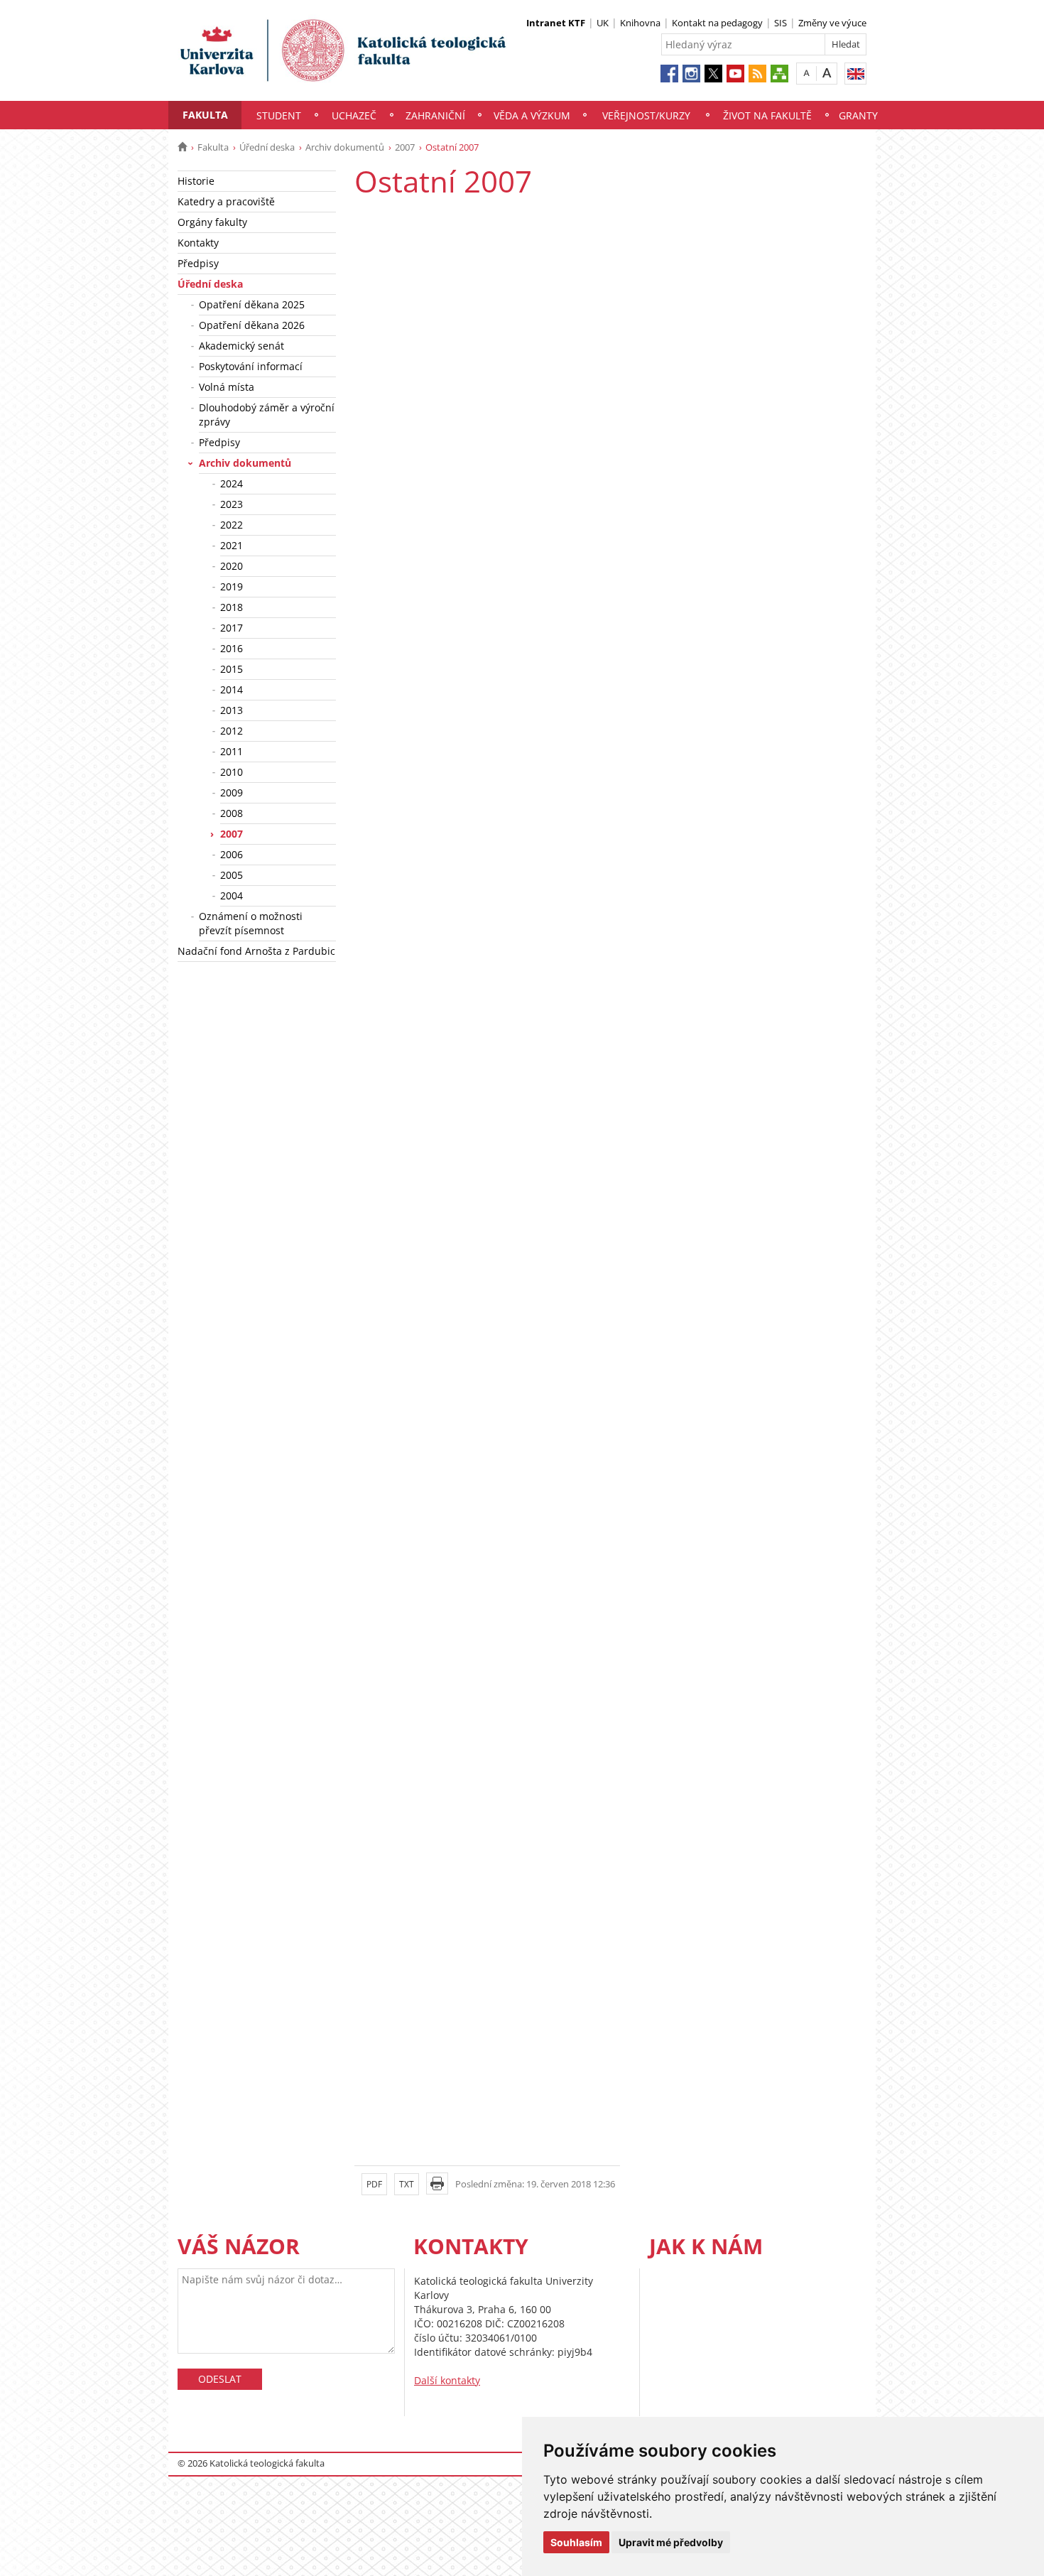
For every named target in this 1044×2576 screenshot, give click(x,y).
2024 (232, 483)
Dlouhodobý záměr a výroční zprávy (267, 415)
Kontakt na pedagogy (717, 23)
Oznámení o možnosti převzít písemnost (251, 923)
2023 (232, 504)
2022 (232, 525)
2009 (232, 792)
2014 (232, 689)
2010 (232, 772)
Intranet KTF (556, 23)
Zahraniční (435, 115)
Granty (858, 115)
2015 (232, 669)
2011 (232, 751)
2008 (232, 813)
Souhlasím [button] (576, 2542)
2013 (232, 710)
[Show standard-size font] (806, 73)
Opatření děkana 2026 (252, 325)
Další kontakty (447, 2380)
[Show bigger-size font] (827, 73)
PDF (374, 2184)
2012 (232, 731)
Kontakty (198, 243)
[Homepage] (182, 147)
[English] (855, 74)
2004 (232, 895)
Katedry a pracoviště (226, 201)
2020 (232, 566)
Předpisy (198, 263)
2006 (232, 854)
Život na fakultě (767, 115)
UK (603, 23)
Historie (196, 181)
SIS (781, 23)
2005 (232, 875)
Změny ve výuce (832, 23)
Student (279, 115)
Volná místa (227, 387)
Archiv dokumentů (345, 147)
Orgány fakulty (212, 222)
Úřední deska (267, 147)
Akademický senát (241, 346)
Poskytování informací (251, 366)
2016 (232, 648)
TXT (407, 2184)
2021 (232, 545)
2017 (232, 628)
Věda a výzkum (532, 115)
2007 (405, 147)
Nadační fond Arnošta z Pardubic (256, 951)
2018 (232, 607)
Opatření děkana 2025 (252, 304)
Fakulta (205, 115)
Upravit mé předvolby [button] (671, 2542)
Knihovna (640, 23)
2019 (232, 586)
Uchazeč (354, 115)
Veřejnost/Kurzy (646, 115)
